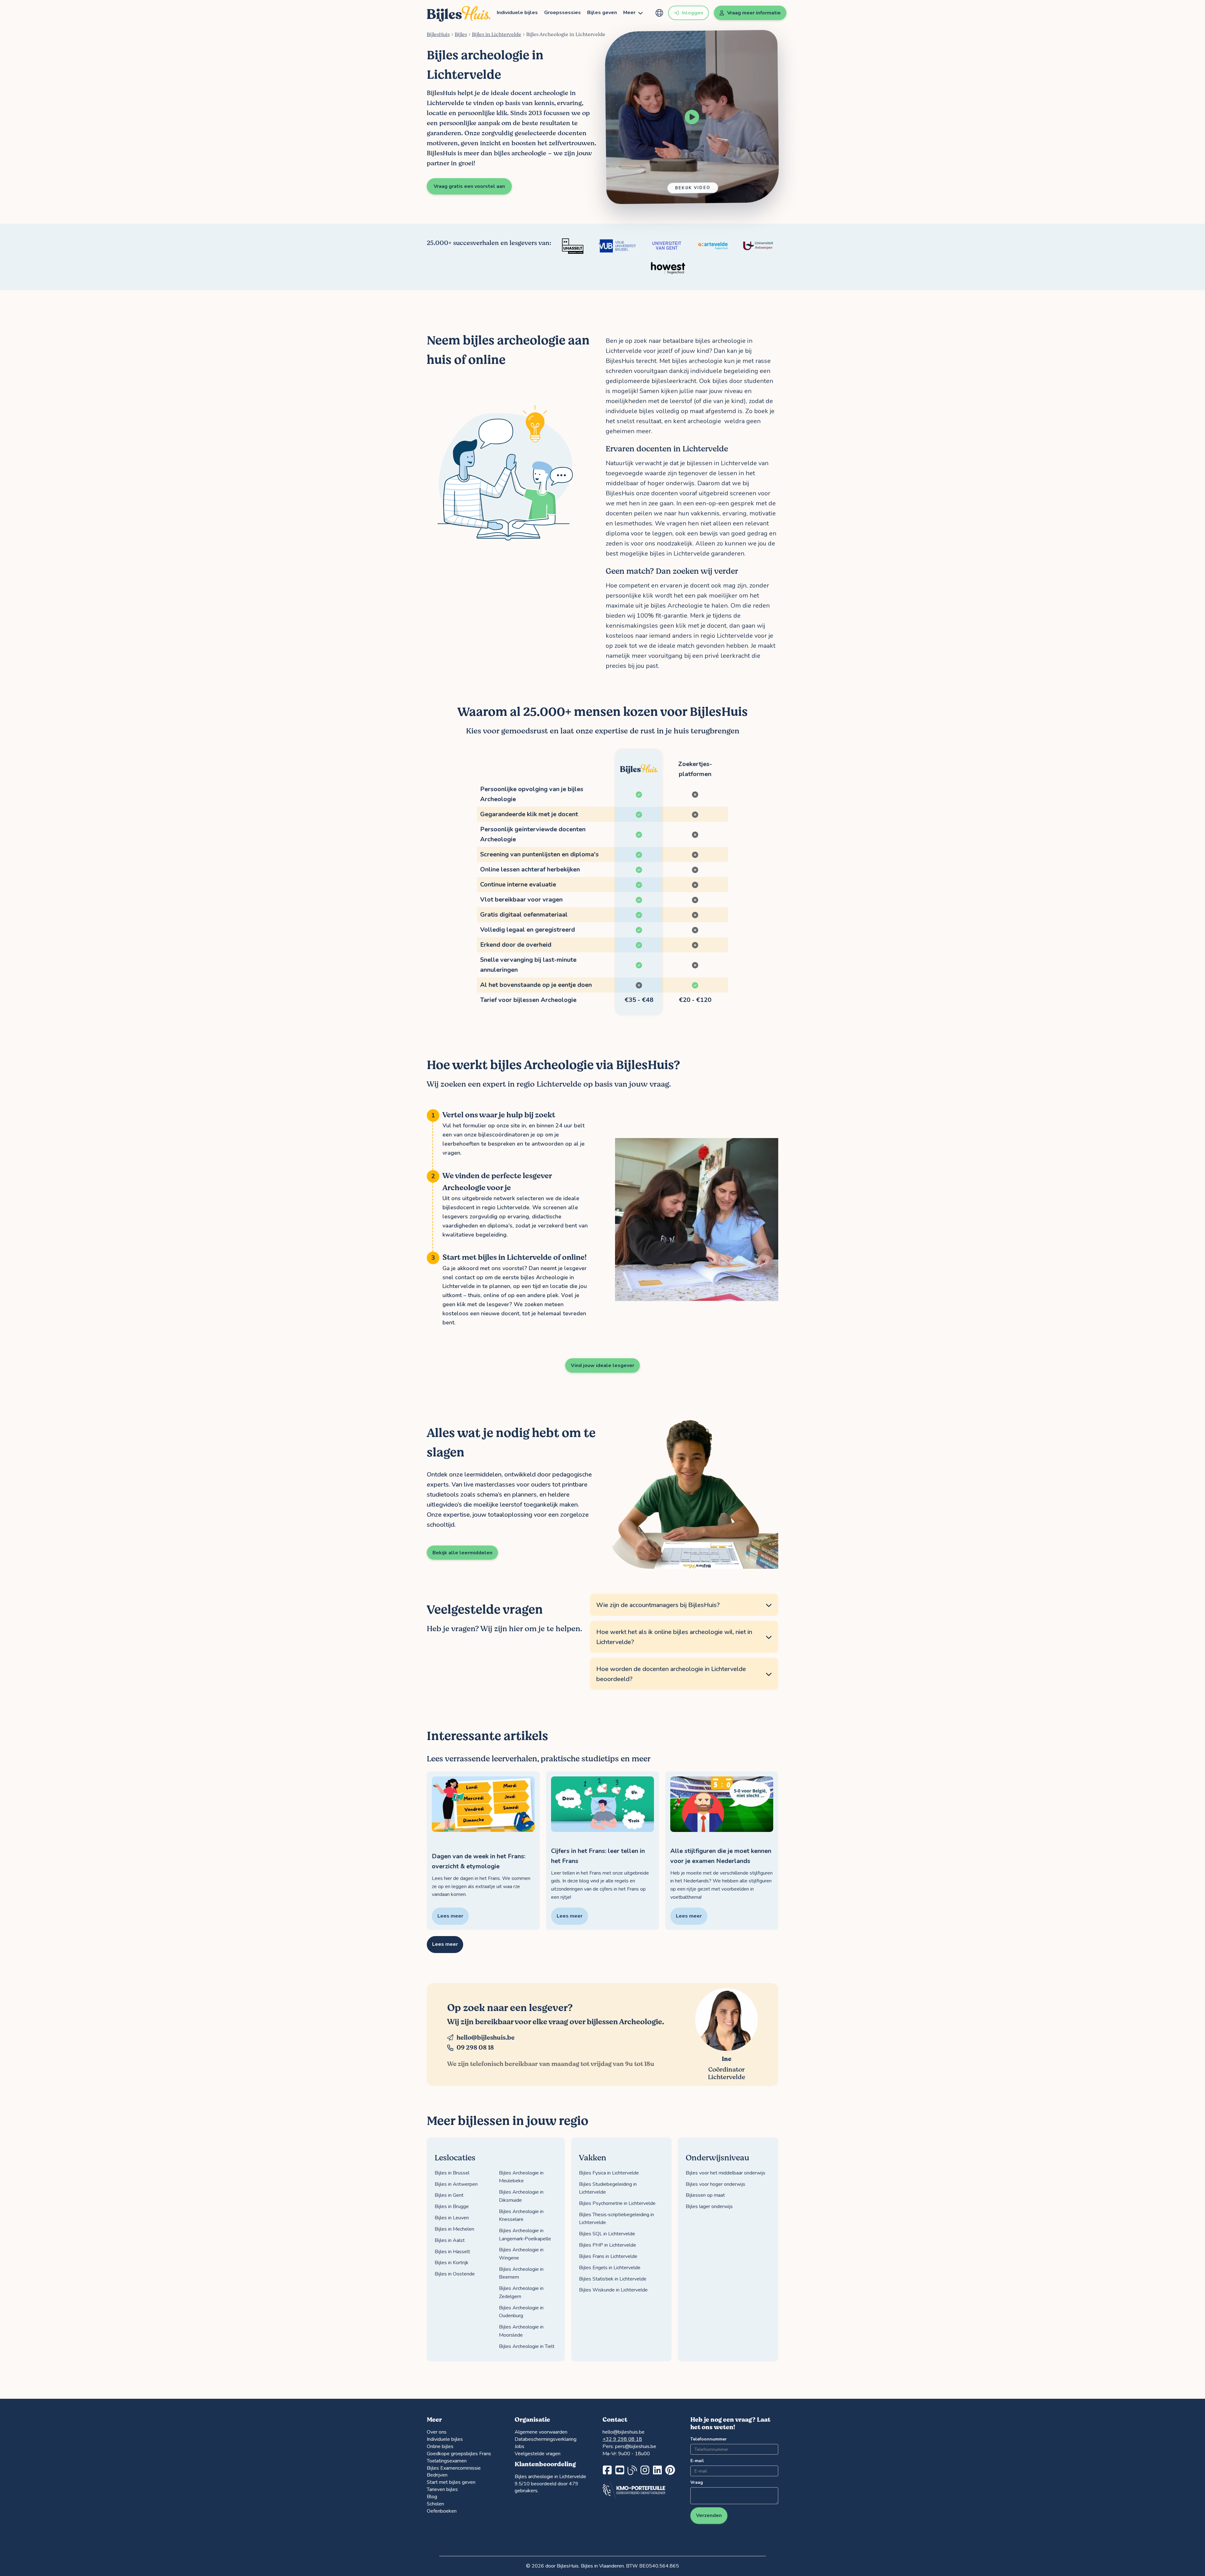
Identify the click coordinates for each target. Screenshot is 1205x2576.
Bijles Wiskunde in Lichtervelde (613, 2290)
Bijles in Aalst (450, 2240)
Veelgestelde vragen (538, 2454)
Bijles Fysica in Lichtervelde (609, 2173)
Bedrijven (437, 2475)
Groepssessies (562, 13)
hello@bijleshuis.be (486, 2038)
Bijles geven (602, 13)
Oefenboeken (442, 2511)
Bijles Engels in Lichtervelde (610, 2268)
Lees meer (445, 1944)
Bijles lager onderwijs (709, 2206)
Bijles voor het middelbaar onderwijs (726, 2173)
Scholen (435, 2504)
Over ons (437, 2432)
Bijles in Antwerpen (456, 2184)
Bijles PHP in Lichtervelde (608, 2245)
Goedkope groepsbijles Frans (459, 2454)
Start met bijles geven (451, 2482)
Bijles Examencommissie (454, 2468)
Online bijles (440, 2446)
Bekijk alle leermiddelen (462, 1553)
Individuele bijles (517, 13)
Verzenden (709, 2515)
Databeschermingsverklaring (546, 2439)
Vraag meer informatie (754, 13)
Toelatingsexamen (447, 2461)
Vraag (697, 2482)
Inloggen (693, 13)
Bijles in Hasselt (452, 2252)
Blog (432, 2497)
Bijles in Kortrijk (452, 2263)
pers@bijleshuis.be (636, 2446)
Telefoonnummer (709, 2439)
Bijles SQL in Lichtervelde (607, 2234)
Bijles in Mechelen (454, 2229)
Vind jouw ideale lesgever (602, 1365)
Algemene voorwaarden (541, 2432)
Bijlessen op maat (705, 2195)
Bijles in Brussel (452, 2173)
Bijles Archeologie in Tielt (527, 2346)
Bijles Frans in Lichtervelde (608, 2256)
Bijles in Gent (449, 2195)
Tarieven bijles (442, 2489)
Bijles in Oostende (455, 2274)
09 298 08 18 (475, 2048)
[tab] (684, 1605)
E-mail (697, 2461)
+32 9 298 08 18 (622, 2439)
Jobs (519, 2446)
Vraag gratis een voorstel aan (469, 186)
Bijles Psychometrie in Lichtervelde (617, 2203)
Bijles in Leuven (452, 2218)
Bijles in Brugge (452, 2206)
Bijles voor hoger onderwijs (715, 2184)
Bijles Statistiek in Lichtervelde (613, 2279)
